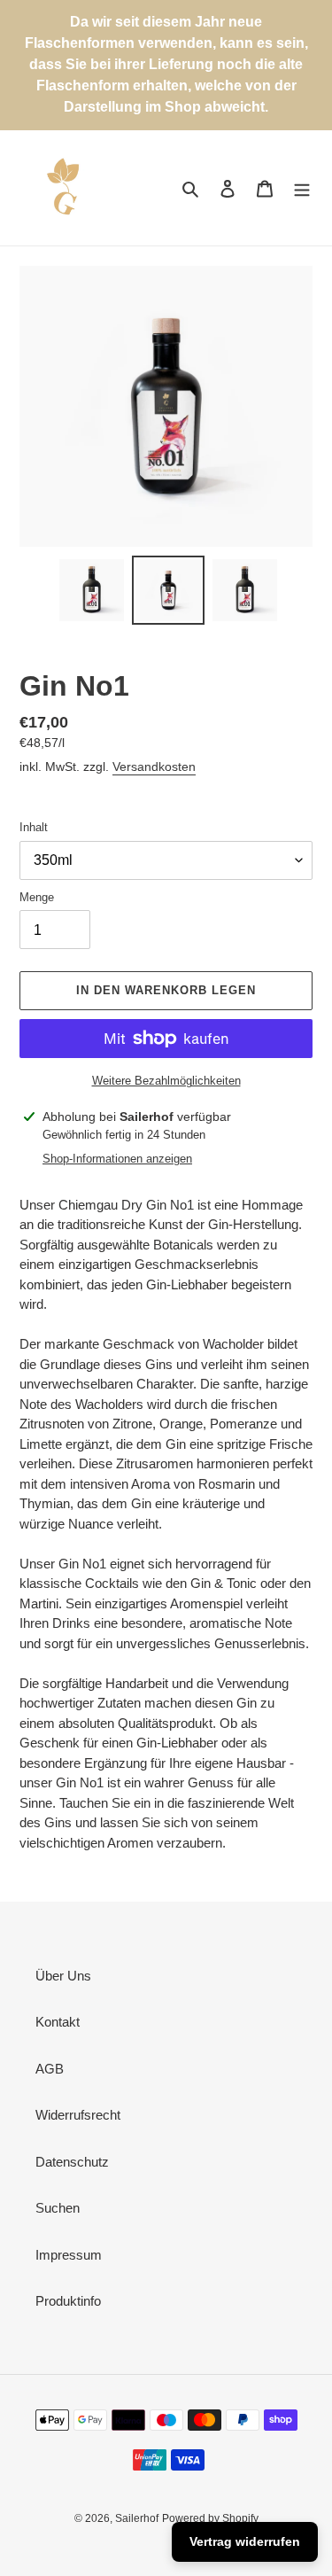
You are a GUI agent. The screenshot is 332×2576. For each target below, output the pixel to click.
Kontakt (58, 2022)
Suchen (58, 2208)
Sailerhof (137, 2518)
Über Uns (63, 1976)
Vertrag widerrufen (245, 2541)
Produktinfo (68, 2301)
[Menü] (302, 188)
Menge (37, 897)
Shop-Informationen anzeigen (117, 1159)
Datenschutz (72, 2162)
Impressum (69, 2255)
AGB (50, 2069)
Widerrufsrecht (78, 2115)
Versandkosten (154, 767)
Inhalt (34, 827)
